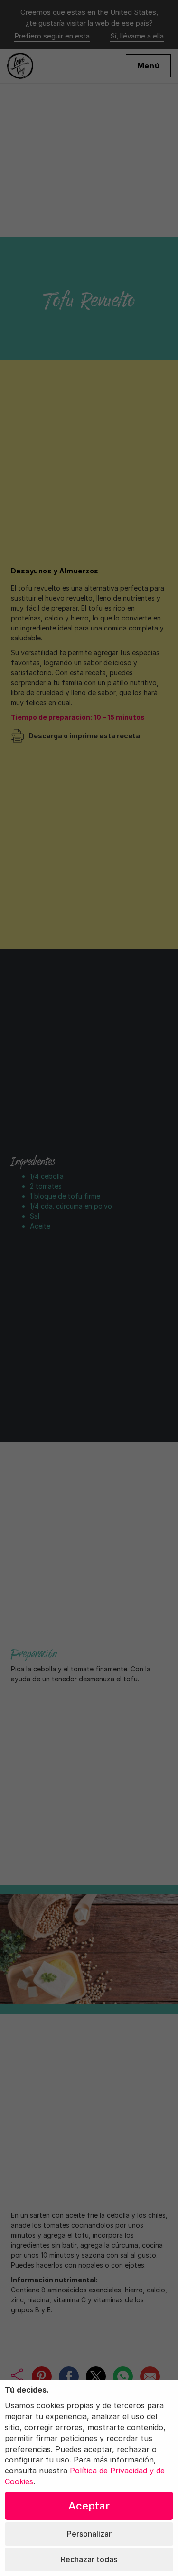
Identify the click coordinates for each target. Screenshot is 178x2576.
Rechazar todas (89, 2559)
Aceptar (89, 2506)
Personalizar (89, 2534)
